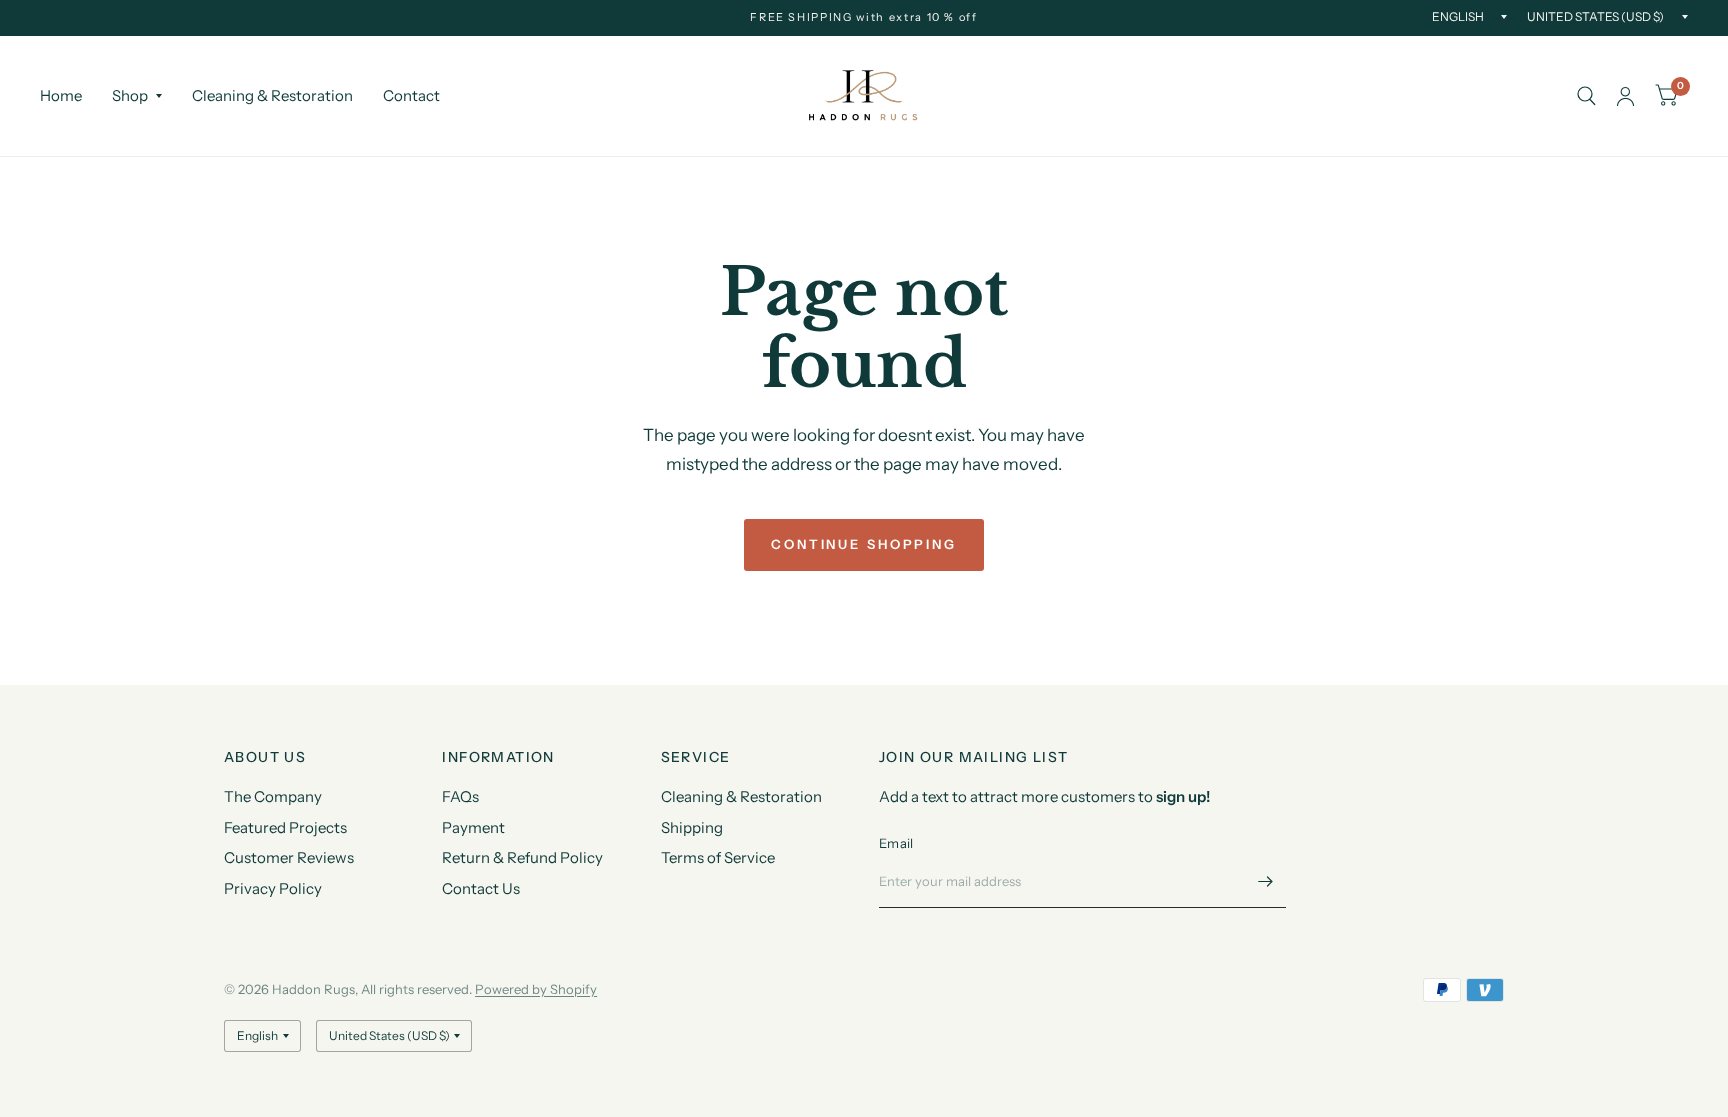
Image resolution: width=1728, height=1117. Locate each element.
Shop (130, 95)
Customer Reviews (289, 857)
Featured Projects (285, 827)
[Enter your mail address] (1266, 882)
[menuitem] (68, 96)
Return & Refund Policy (522, 857)
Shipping (692, 827)
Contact (411, 95)
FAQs (460, 796)
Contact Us (481, 888)
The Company (273, 796)
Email (896, 843)
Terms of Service (718, 857)
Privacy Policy (273, 888)
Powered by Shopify (536, 989)
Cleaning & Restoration (272, 95)
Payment (473, 827)
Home (61, 95)
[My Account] (1625, 96)
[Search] (1586, 96)
